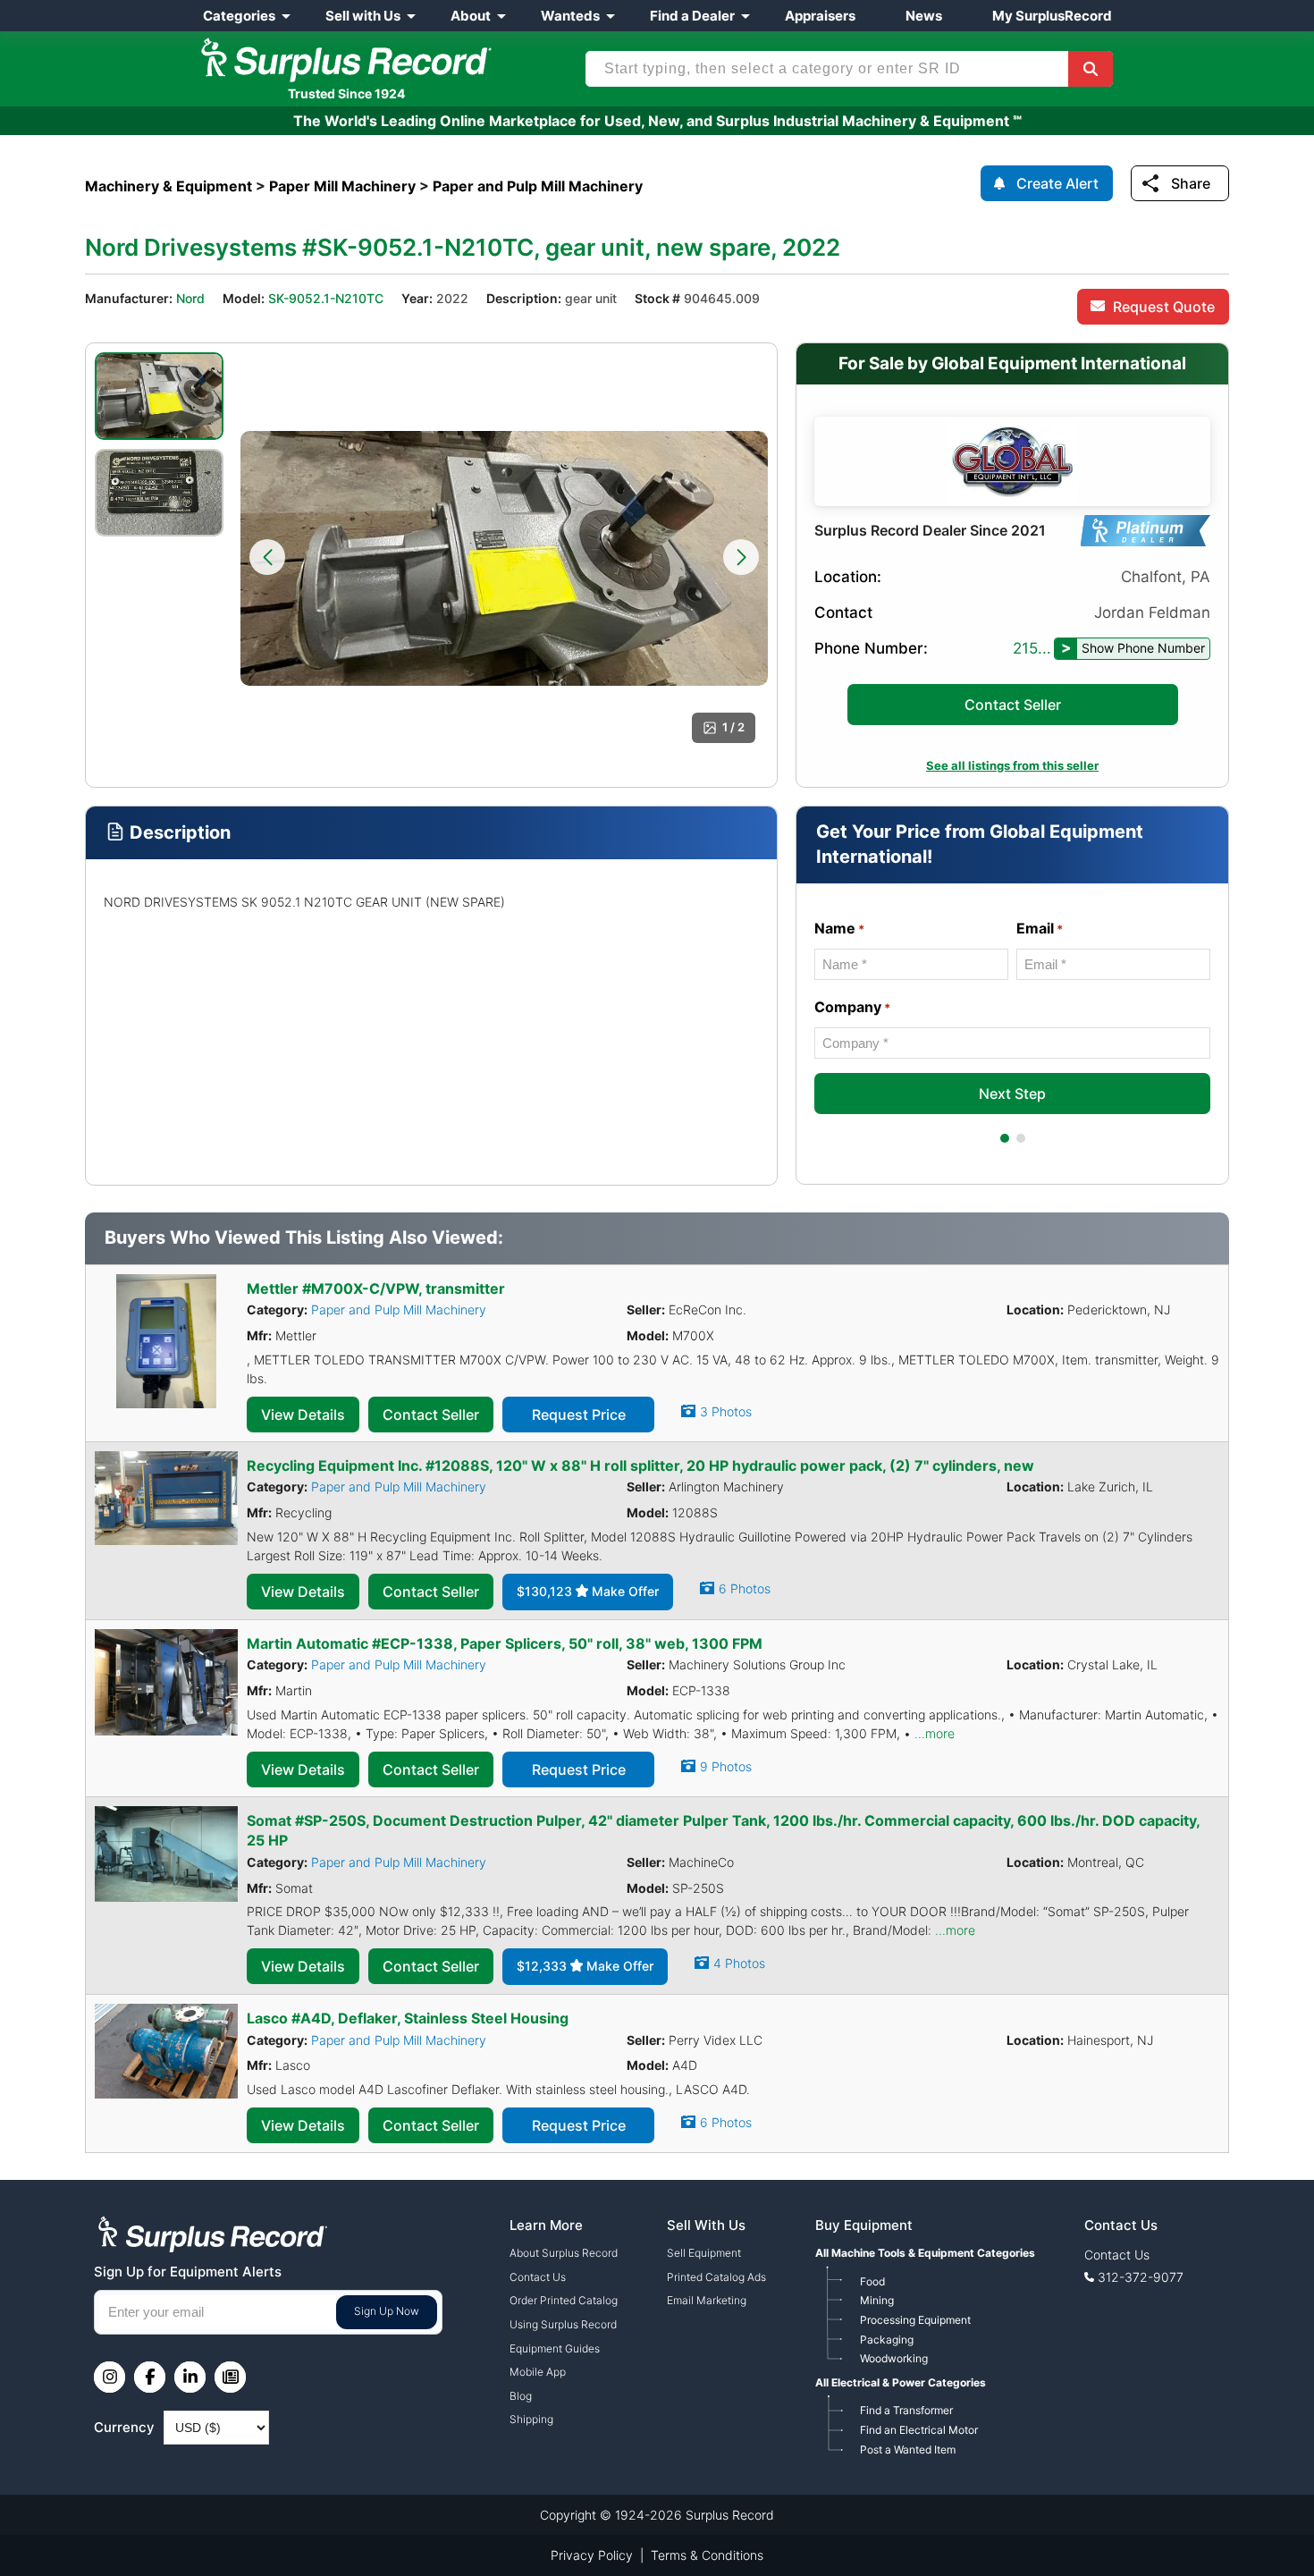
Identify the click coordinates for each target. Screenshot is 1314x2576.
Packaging (887, 2340)
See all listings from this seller (1012, 765)
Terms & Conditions (707, 2555)
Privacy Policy (592, 2555)
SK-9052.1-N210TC (326, 298)
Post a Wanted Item (908, 2449)
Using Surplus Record (563, 2324)
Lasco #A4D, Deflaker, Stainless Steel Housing (408, 2018)
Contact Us (538, 2277)
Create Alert (1057, 183)
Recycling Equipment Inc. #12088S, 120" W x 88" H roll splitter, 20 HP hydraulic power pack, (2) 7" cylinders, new (640, 1465)
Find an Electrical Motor (919, 2430)
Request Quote (1164, 307)
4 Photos (739, 1963)
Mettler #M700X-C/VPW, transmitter (376, 1288)
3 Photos (726, 1411)
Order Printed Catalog (564, 2300)
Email (1040, 928)
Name (839, 928)
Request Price (579, 1415)
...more (935, 1733)
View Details (303, 1415)
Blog (521, 2396)
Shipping (531, 2419)
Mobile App (538, 2372)
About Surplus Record (564, 2253)
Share (1191, 183)
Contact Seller (1013, 705)
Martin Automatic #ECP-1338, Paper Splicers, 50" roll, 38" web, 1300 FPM (505, 1643)
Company (852, 1007)
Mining (877, 2300)
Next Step (1012, 1094)
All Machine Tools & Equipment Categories (925, 2253)
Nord (190, 298)
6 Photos (745, 1588)
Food (872, 2281)
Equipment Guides (555, 2348)
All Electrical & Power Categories (901, 2382)
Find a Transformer (906, 2410)
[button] (267, 557)
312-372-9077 (1141, 2277)
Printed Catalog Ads (716, 2277)
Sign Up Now (387, 2311)
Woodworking (894, 2358)
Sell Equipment (704, 2253)
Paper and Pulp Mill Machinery (399, 1309)
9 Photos (726, 1766)
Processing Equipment (915, 2320)
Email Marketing (707, 2300)
